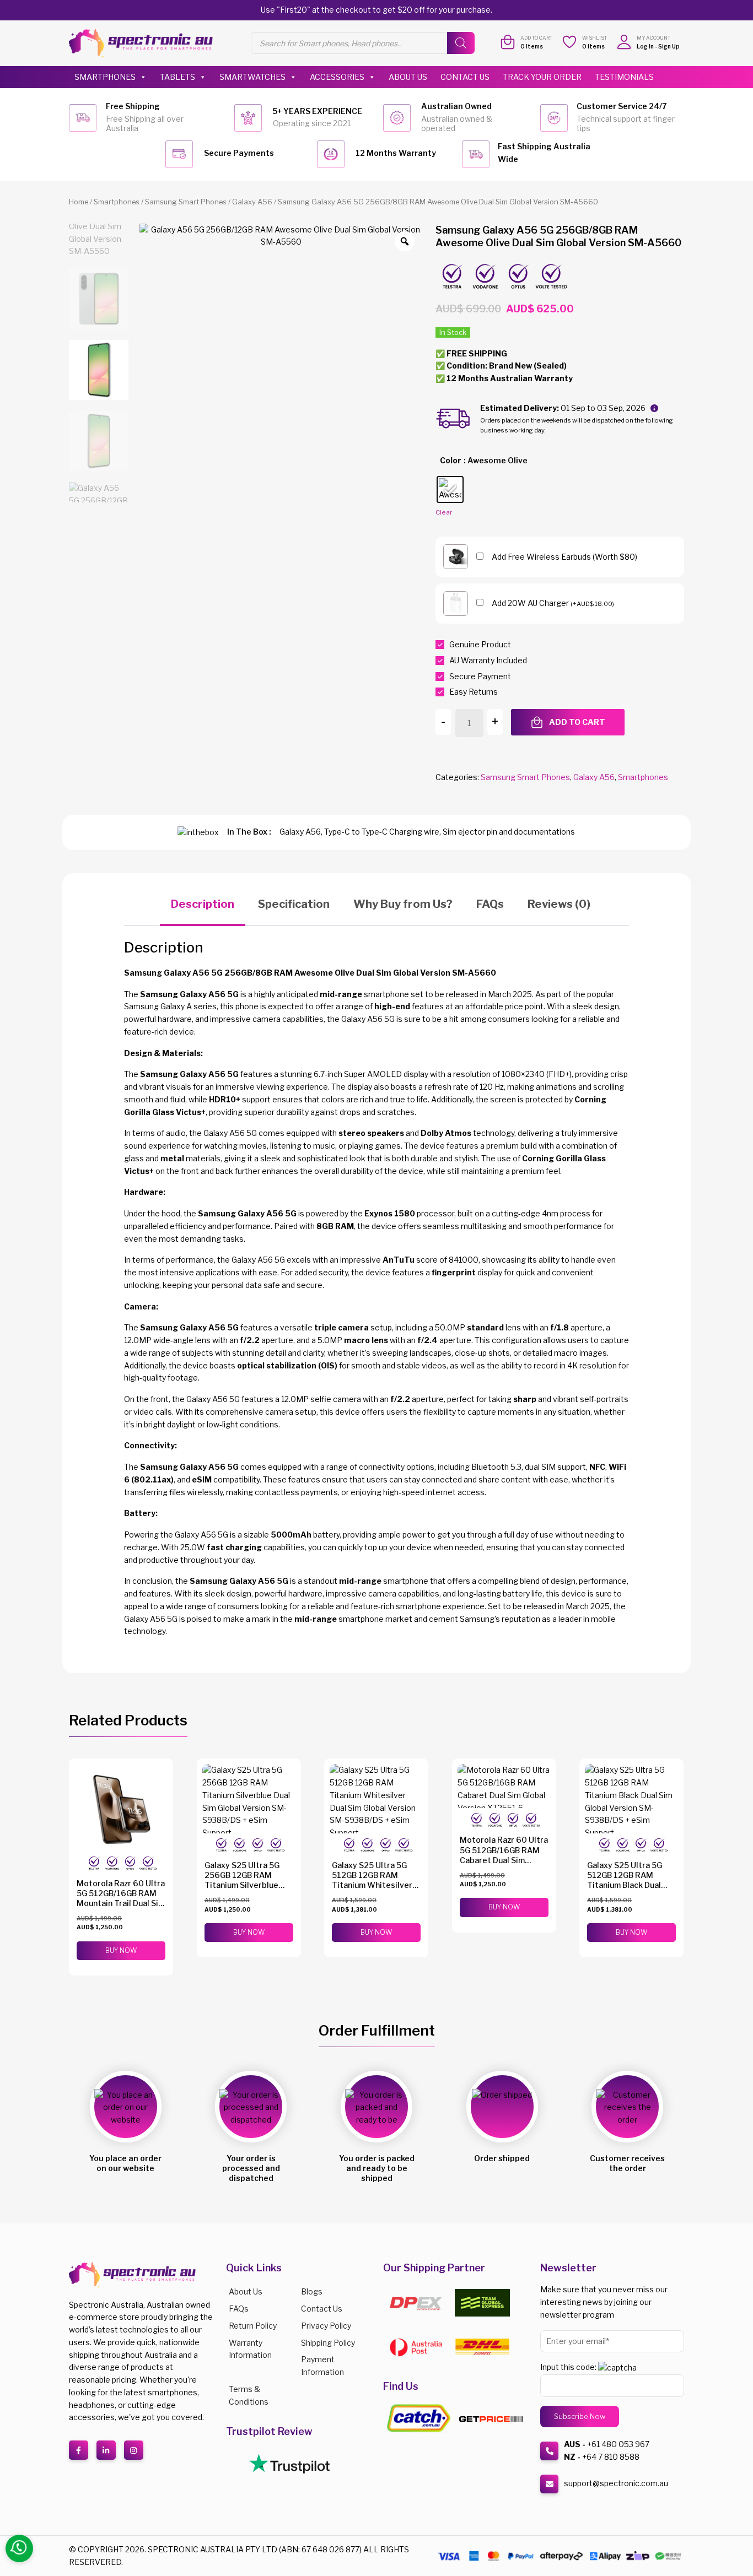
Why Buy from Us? (403, 904)
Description (203, 904)
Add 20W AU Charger (553, 603)
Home (79, 202)
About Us (408, 77)
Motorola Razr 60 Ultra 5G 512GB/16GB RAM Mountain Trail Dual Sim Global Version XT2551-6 (121, 1903)
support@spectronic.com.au (616, 2483)
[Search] (461, 43)
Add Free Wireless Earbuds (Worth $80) (564, 557)
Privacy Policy (326, 2326)
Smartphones (105, 77)
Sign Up (669, 46)
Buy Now (121, 1950)
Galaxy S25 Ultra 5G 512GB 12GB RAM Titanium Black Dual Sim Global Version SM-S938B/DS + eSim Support (631, 1890)
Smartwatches (252, 77)
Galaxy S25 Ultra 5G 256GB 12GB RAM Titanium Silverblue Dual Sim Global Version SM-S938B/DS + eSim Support (249, 1890)
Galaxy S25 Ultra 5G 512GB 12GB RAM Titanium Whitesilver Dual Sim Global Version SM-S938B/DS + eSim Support (376, 1890)
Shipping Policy (328, 2343)
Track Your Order (542, 77)
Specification (294, 904)
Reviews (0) (559, 904)
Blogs (312, 2291)
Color (451, 460)
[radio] (450, 489)
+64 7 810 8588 (611, 2457)
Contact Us (465, 77)
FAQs (490, 904)
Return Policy (253, 2326)
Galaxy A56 (252, 202)
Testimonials (624, 77)
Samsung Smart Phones (186, 202)
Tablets (178, 77)
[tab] (203, 905)
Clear (444, 512)
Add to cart (577, 722)
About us (246, 2291)
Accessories (337, 77)
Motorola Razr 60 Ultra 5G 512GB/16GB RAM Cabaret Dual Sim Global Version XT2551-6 (504, 1860)
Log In (645, 46)
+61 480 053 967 (618, 2444)
